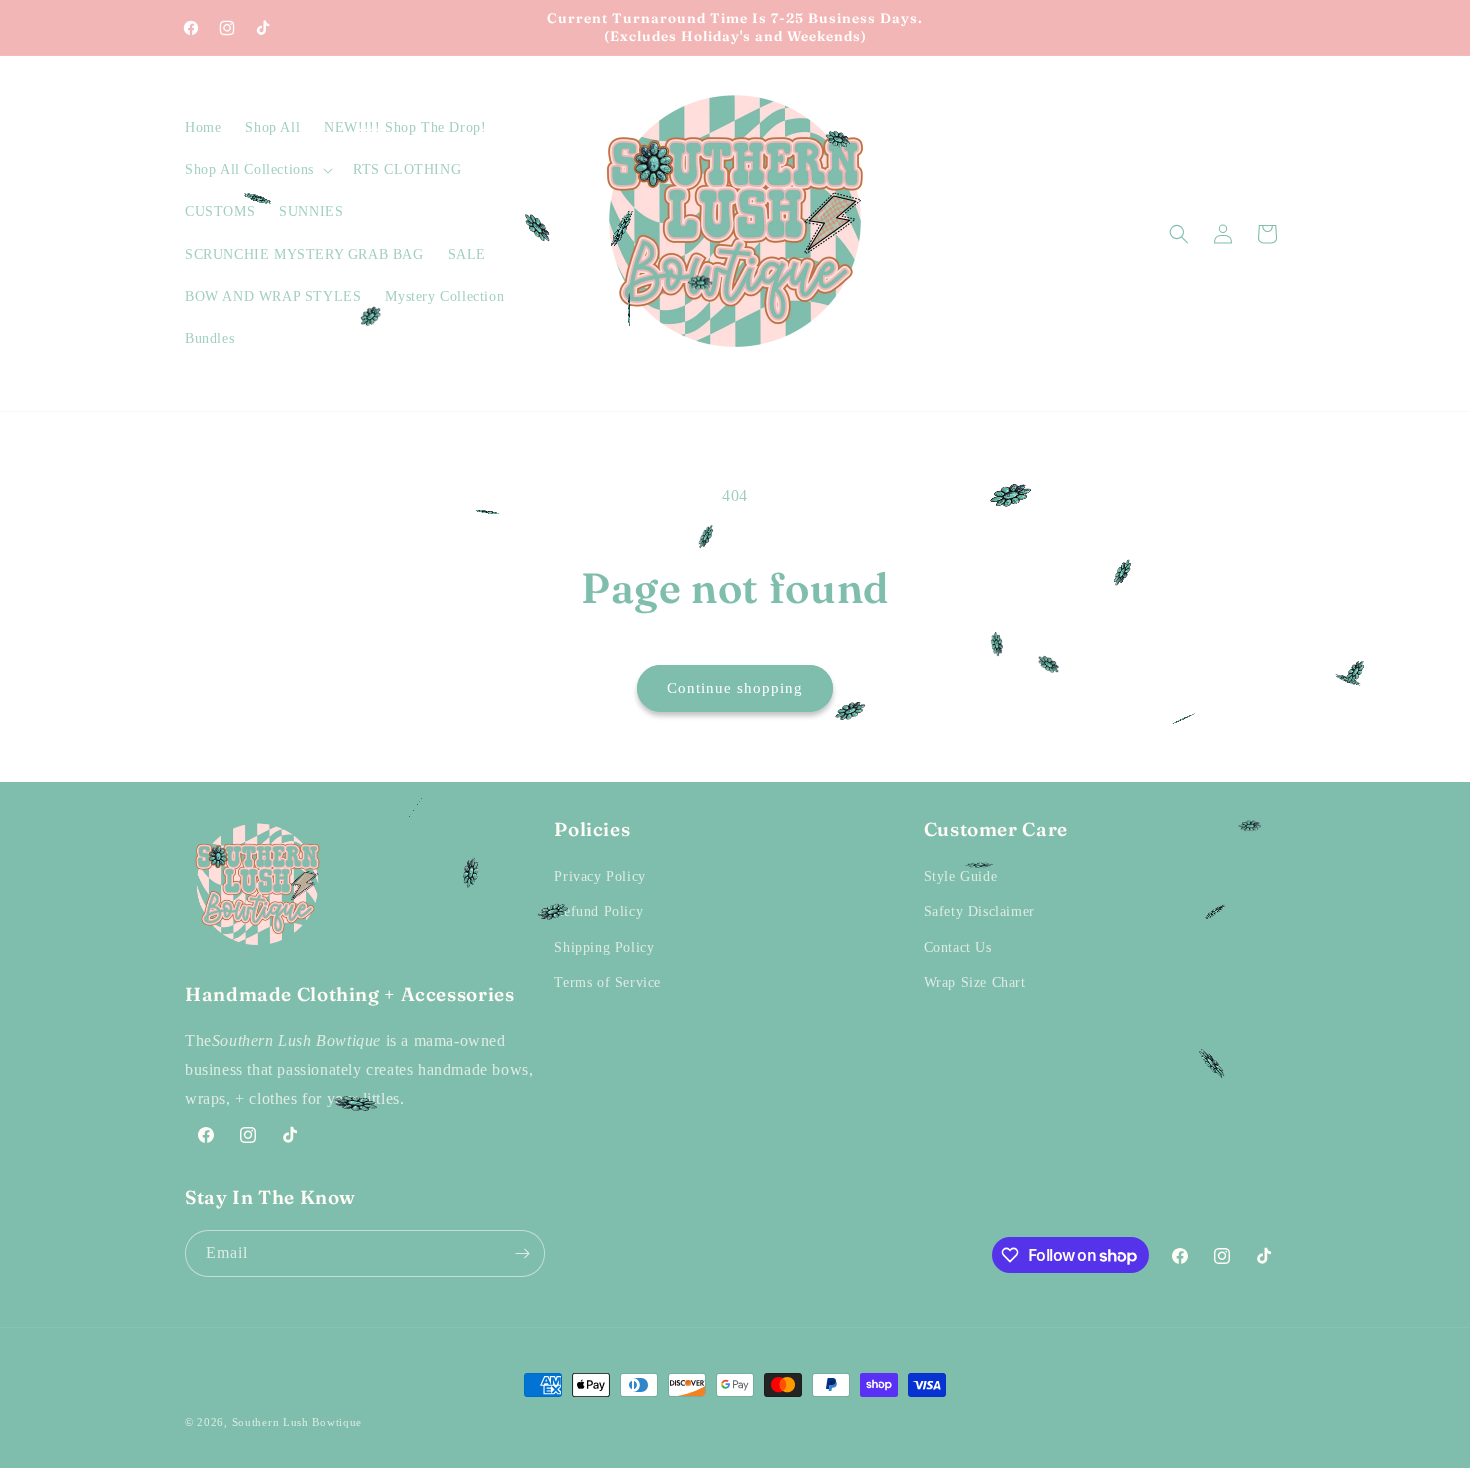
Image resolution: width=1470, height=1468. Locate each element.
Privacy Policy (599, 876)
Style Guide (961, 876)
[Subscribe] (522, 1253)
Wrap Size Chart (975, 982)
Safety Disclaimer (979, 911)
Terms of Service (607, 982)
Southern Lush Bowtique (297, 1422)
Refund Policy (598, 911)
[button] (257, 170)
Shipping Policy (604, 947)
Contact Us (958, 947)
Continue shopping (735, 688)
